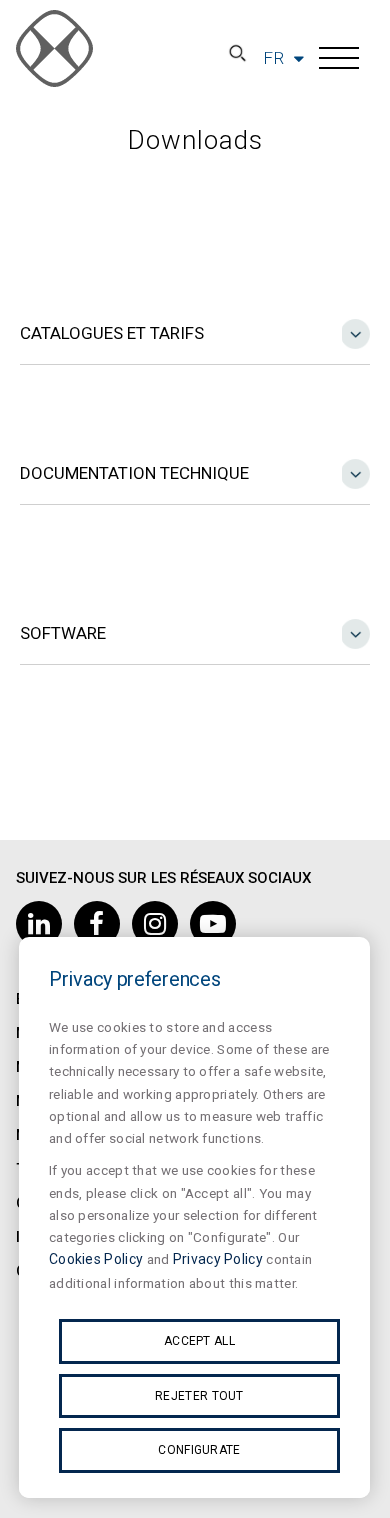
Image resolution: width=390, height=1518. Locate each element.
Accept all (199, 1341)
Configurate (199, 1450)
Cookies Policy (96, 1259)
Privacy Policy (218, 1259)
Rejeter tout (199, 1396)
